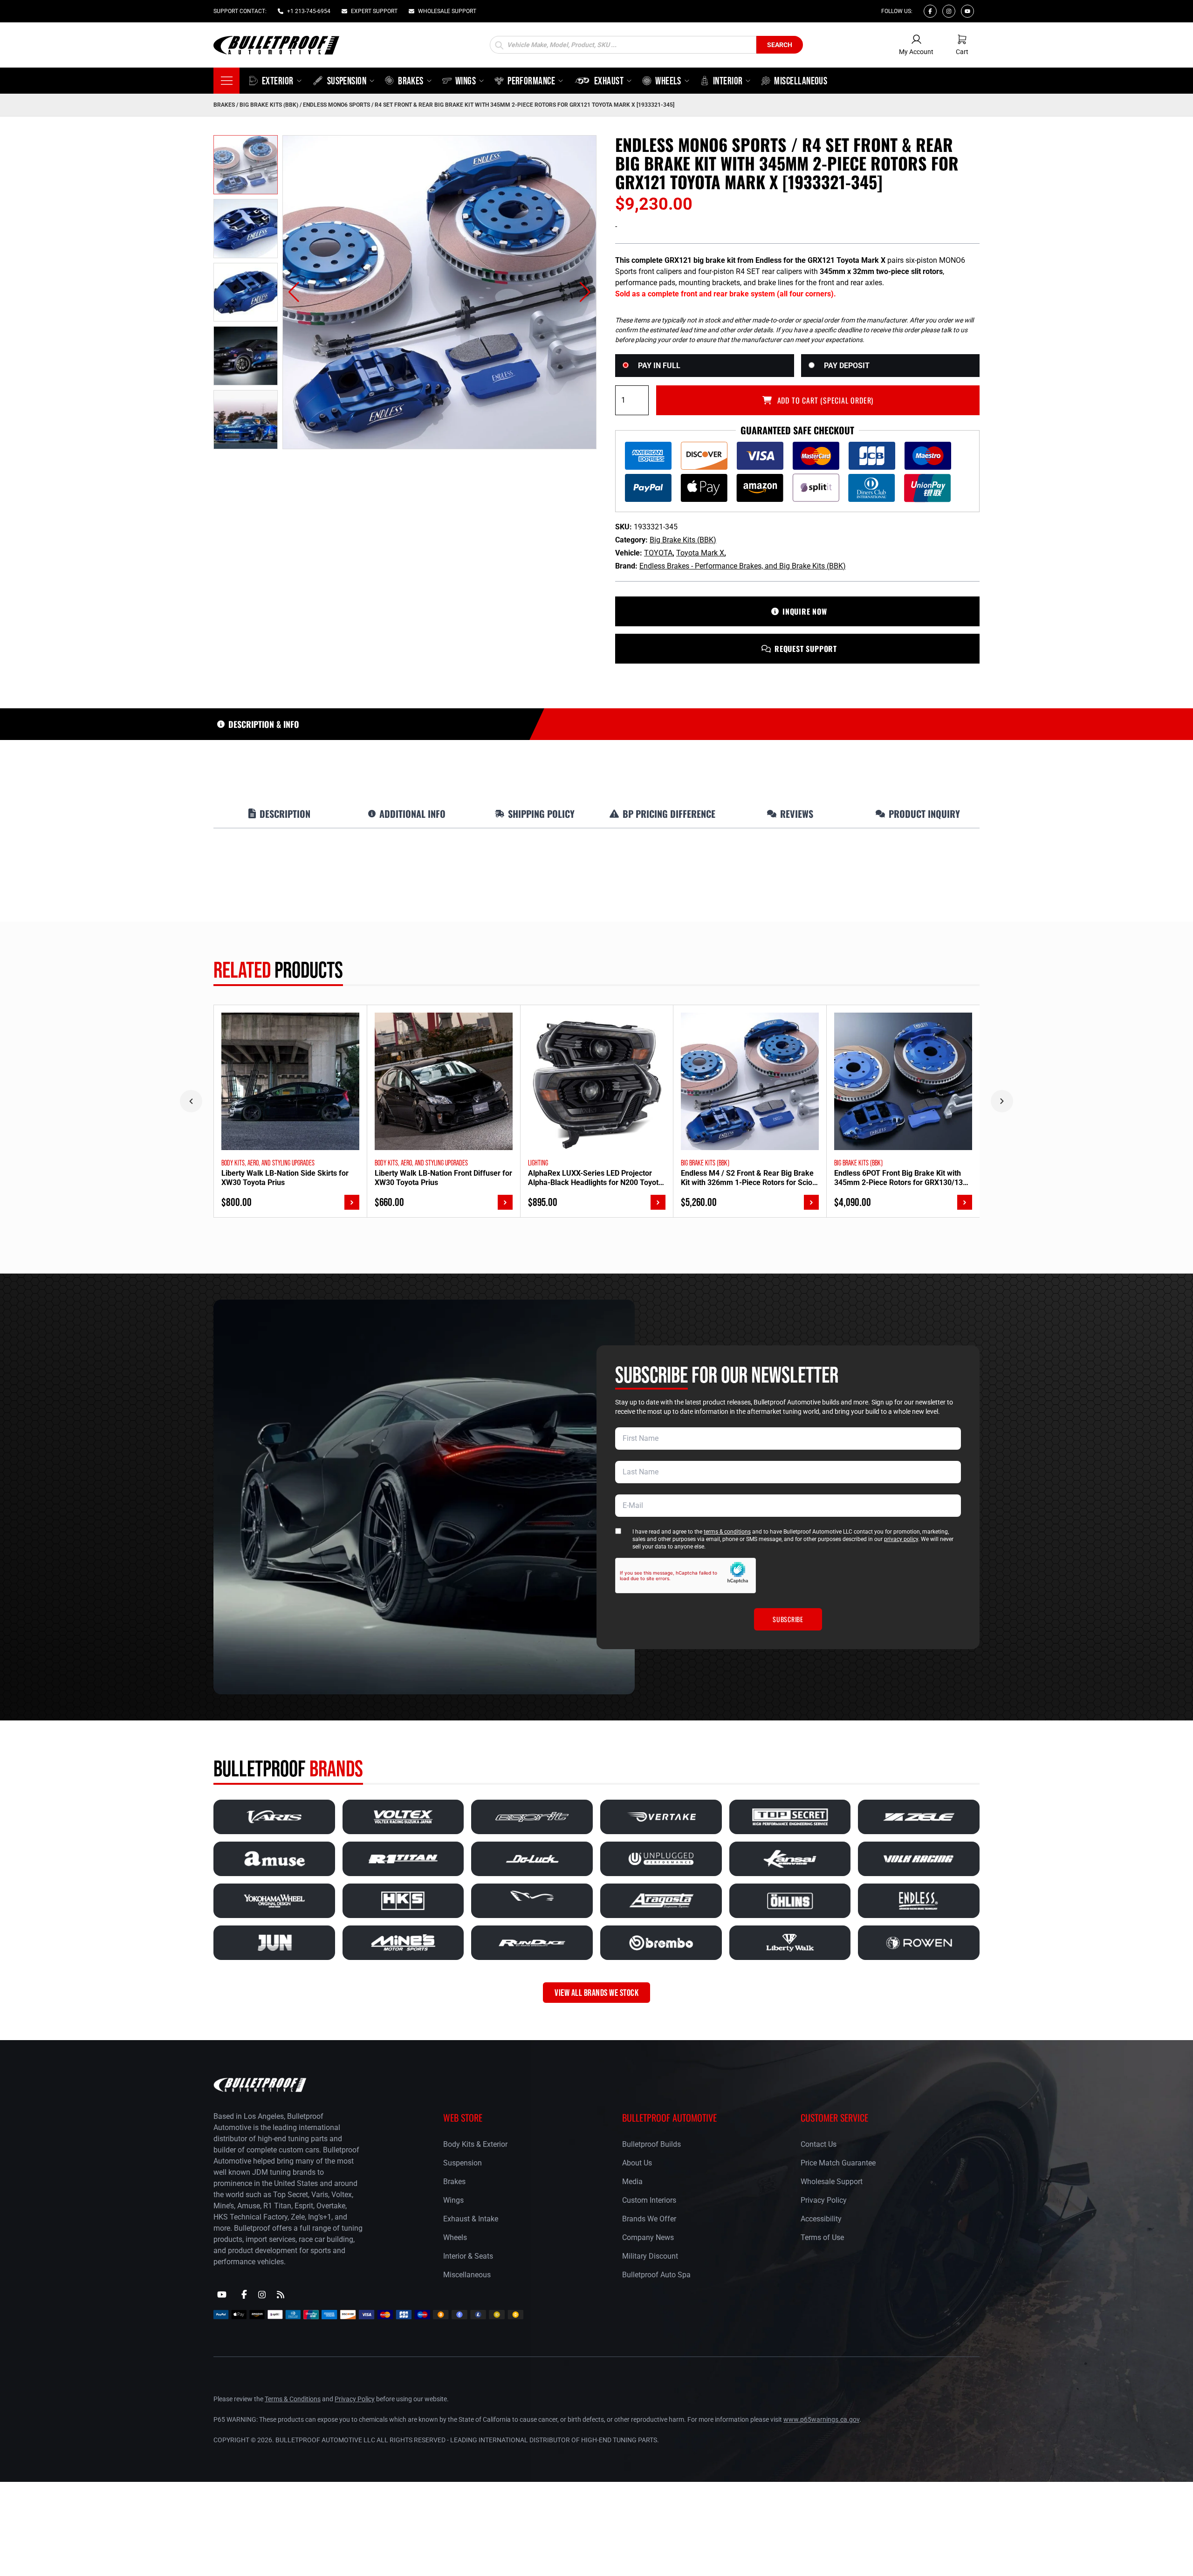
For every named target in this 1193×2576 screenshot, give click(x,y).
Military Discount (650, 2256)
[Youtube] (967, 11)
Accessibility (821, 2219)
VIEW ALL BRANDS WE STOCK (596, 1993)
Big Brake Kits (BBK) (269, 105)
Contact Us (819, 2144)
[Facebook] (930, 11)
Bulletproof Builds (651, 2144)
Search (780, 45)
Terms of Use (822, 2237)
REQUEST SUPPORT (806, 649)
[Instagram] (949, 11)
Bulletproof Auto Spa (656, 2275)
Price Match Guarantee (838, 2163)
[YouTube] (222, 2295)
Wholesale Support (832, 2182)
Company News (648, 2237)
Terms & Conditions (293, 2399)
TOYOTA (658, 553)
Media (632, 2182)
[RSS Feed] (281, 2295)
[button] (294, 292)
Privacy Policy (824, 2200)
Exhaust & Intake (471, 2219)
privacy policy (901, 1539)
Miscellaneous (467, 2275)
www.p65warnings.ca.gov (821, 2419)
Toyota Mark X (700, 553)
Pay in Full (659, 366)
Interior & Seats (468, 2256)
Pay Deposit (847, 366)
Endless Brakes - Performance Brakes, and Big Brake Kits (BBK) (743, 566)
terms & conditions (727, 1532)
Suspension (463, 2163)
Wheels (455, 2237)
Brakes (224, 105)
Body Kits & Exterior (475, 2144)
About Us (637, 2163)
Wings (453, 2200)
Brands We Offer (649, 2219)
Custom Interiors (649, 2200)
